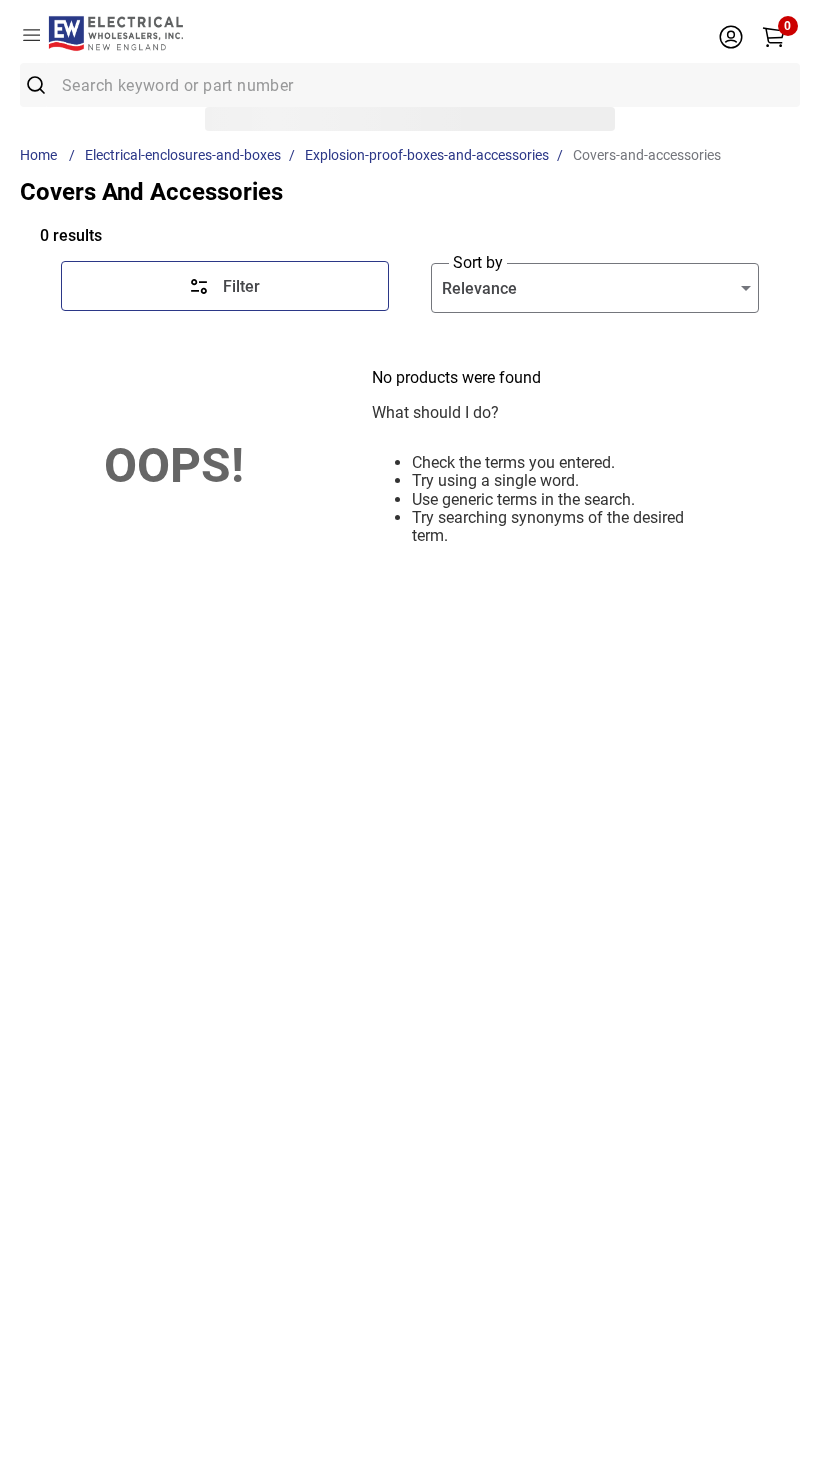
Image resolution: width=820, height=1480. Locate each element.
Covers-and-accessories (647, 155)
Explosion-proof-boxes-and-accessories (427, 155)
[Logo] (115, 35)
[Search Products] (43, 85)
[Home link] (42, 155)
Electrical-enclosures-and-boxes (183, 155)
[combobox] (410, 85)
